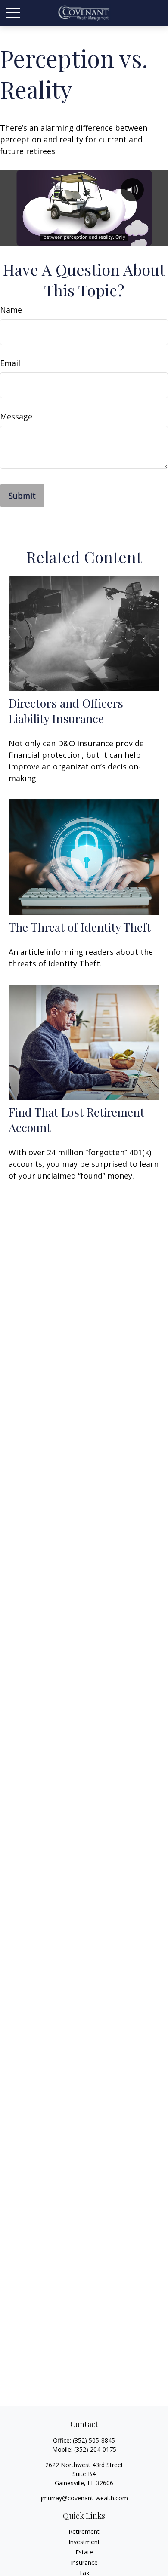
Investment (84, 2542)
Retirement (84, 2531)
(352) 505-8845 (94, 2440)
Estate (84, 2552)
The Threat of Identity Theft (80, 927)
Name (11, 310)
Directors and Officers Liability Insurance (66, 711)
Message (16, 416)
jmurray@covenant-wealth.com (84, 2498)
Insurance (84, 2562)
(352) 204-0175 (95, 2449)
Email (10, 363)
